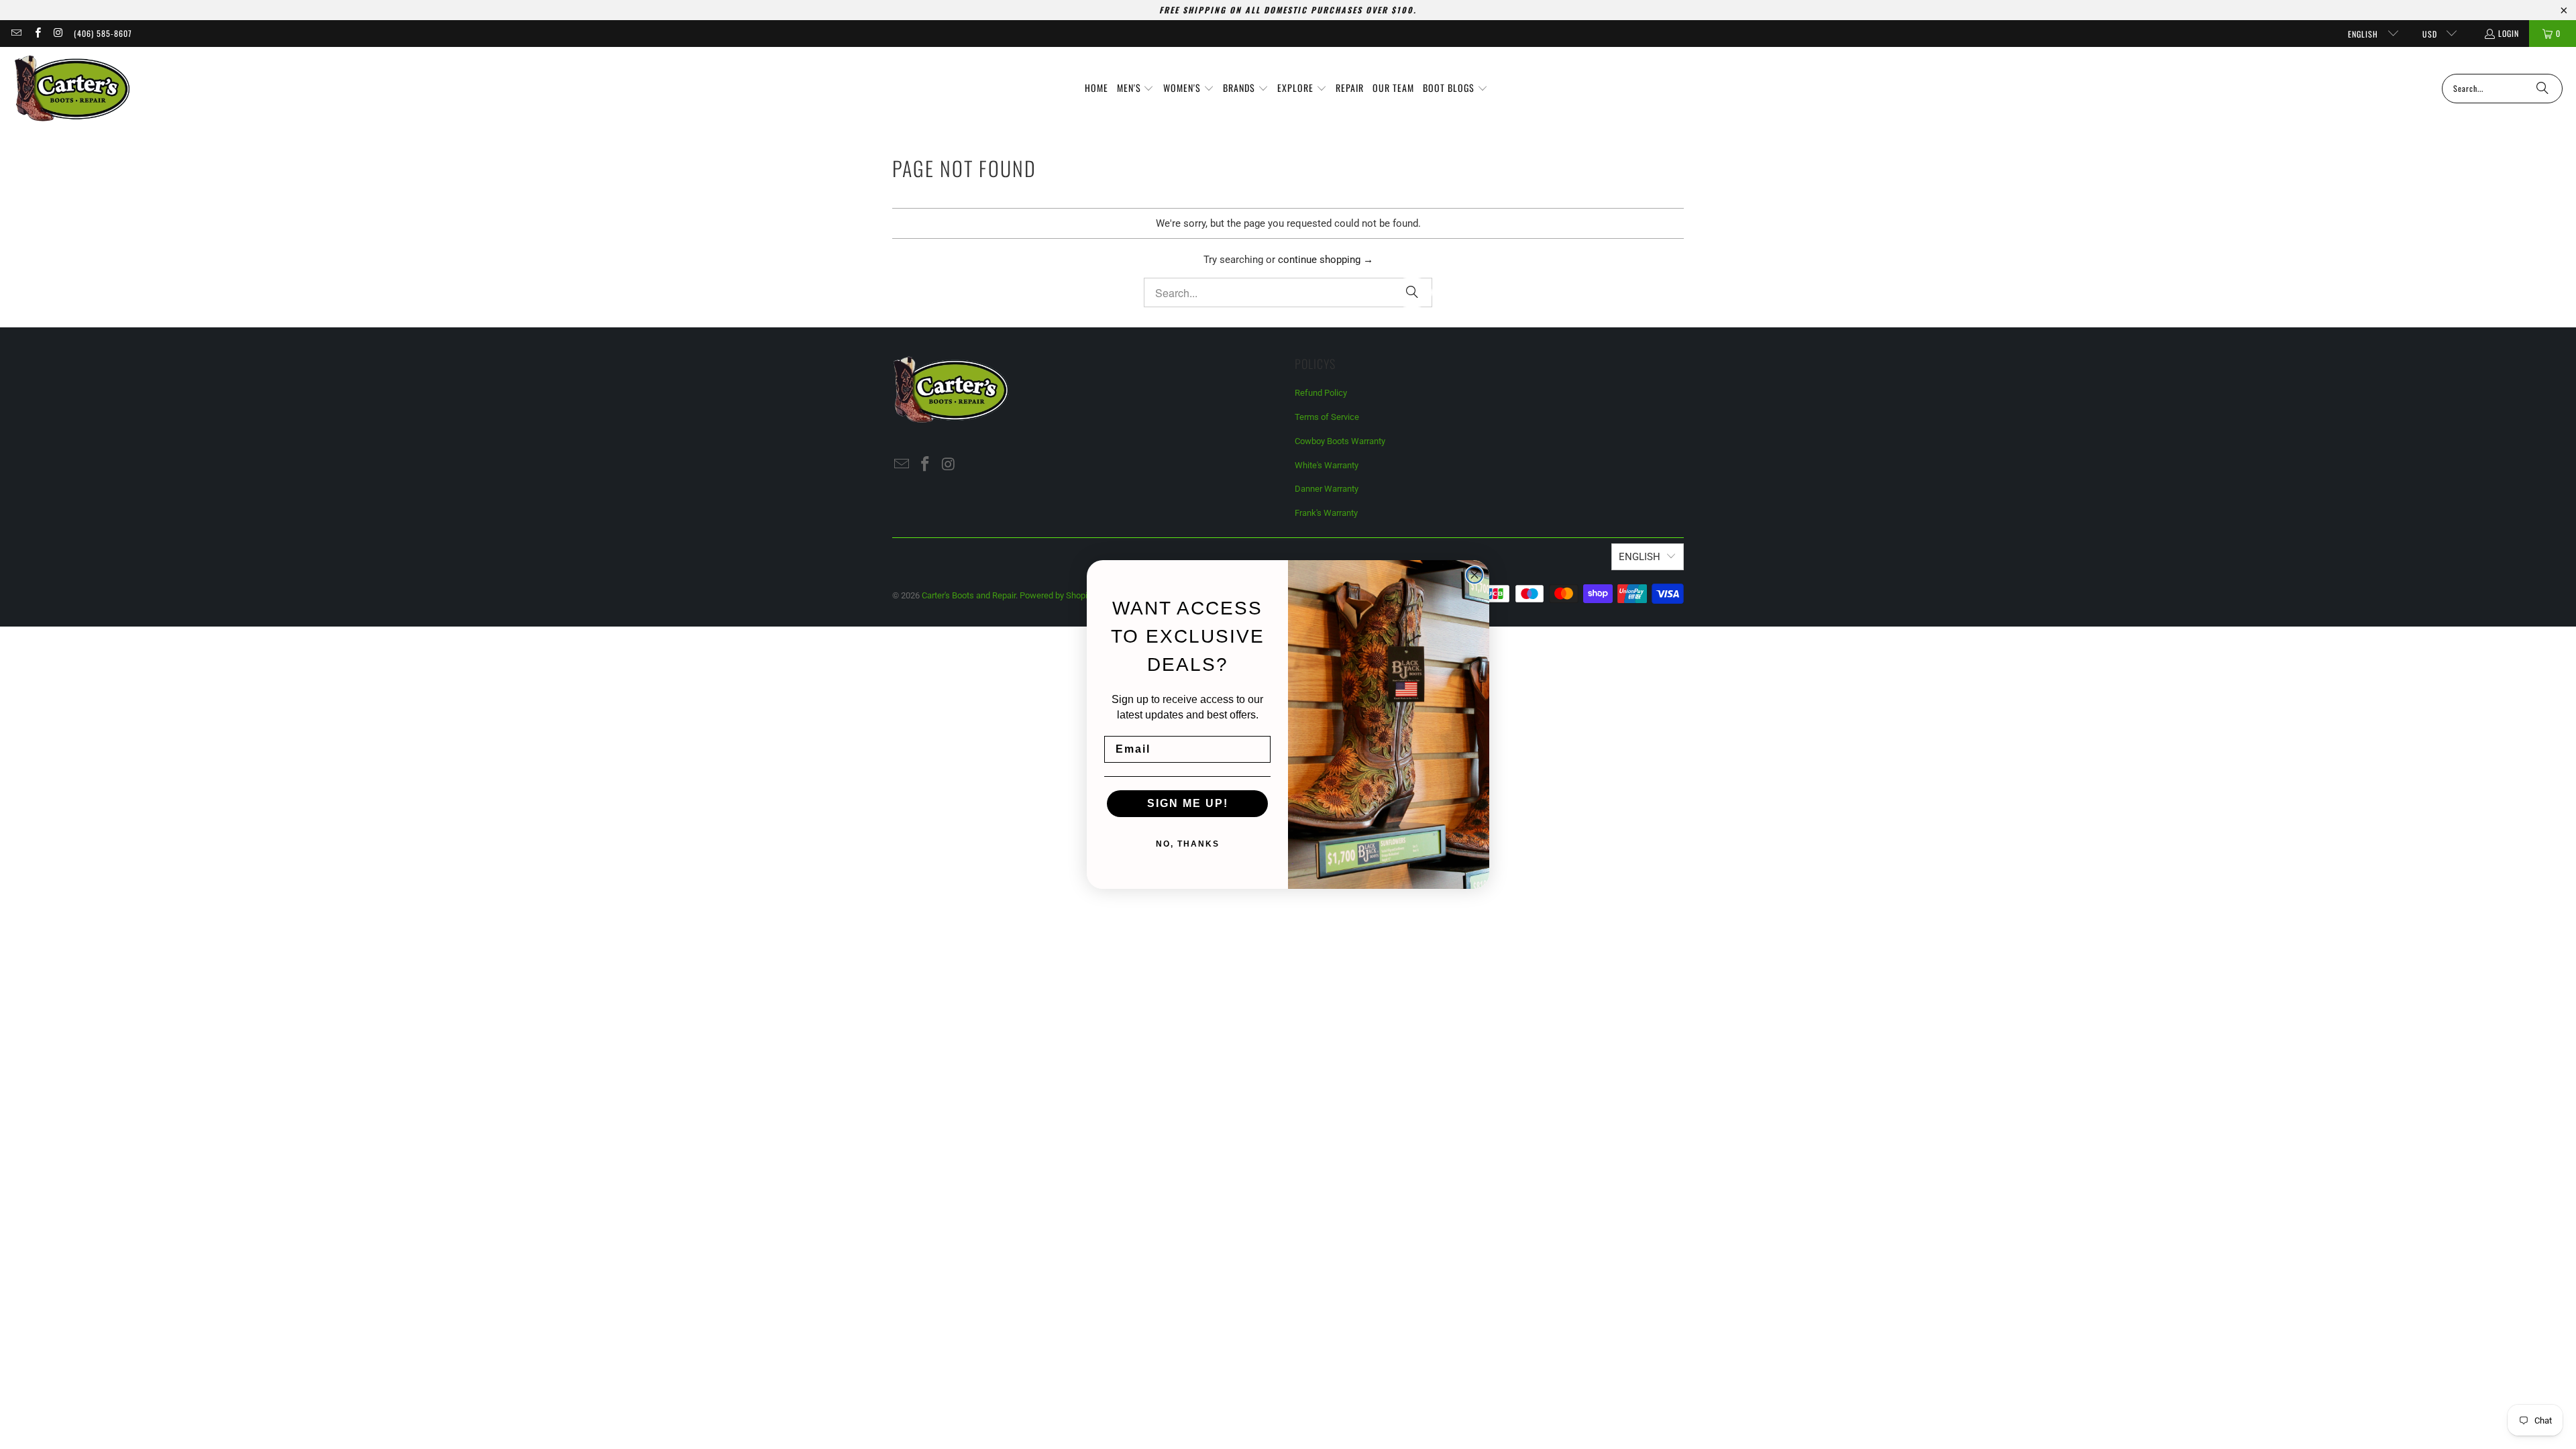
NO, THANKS (1188, 844)
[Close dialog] (1474, 575)
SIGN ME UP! (1188, 803)
